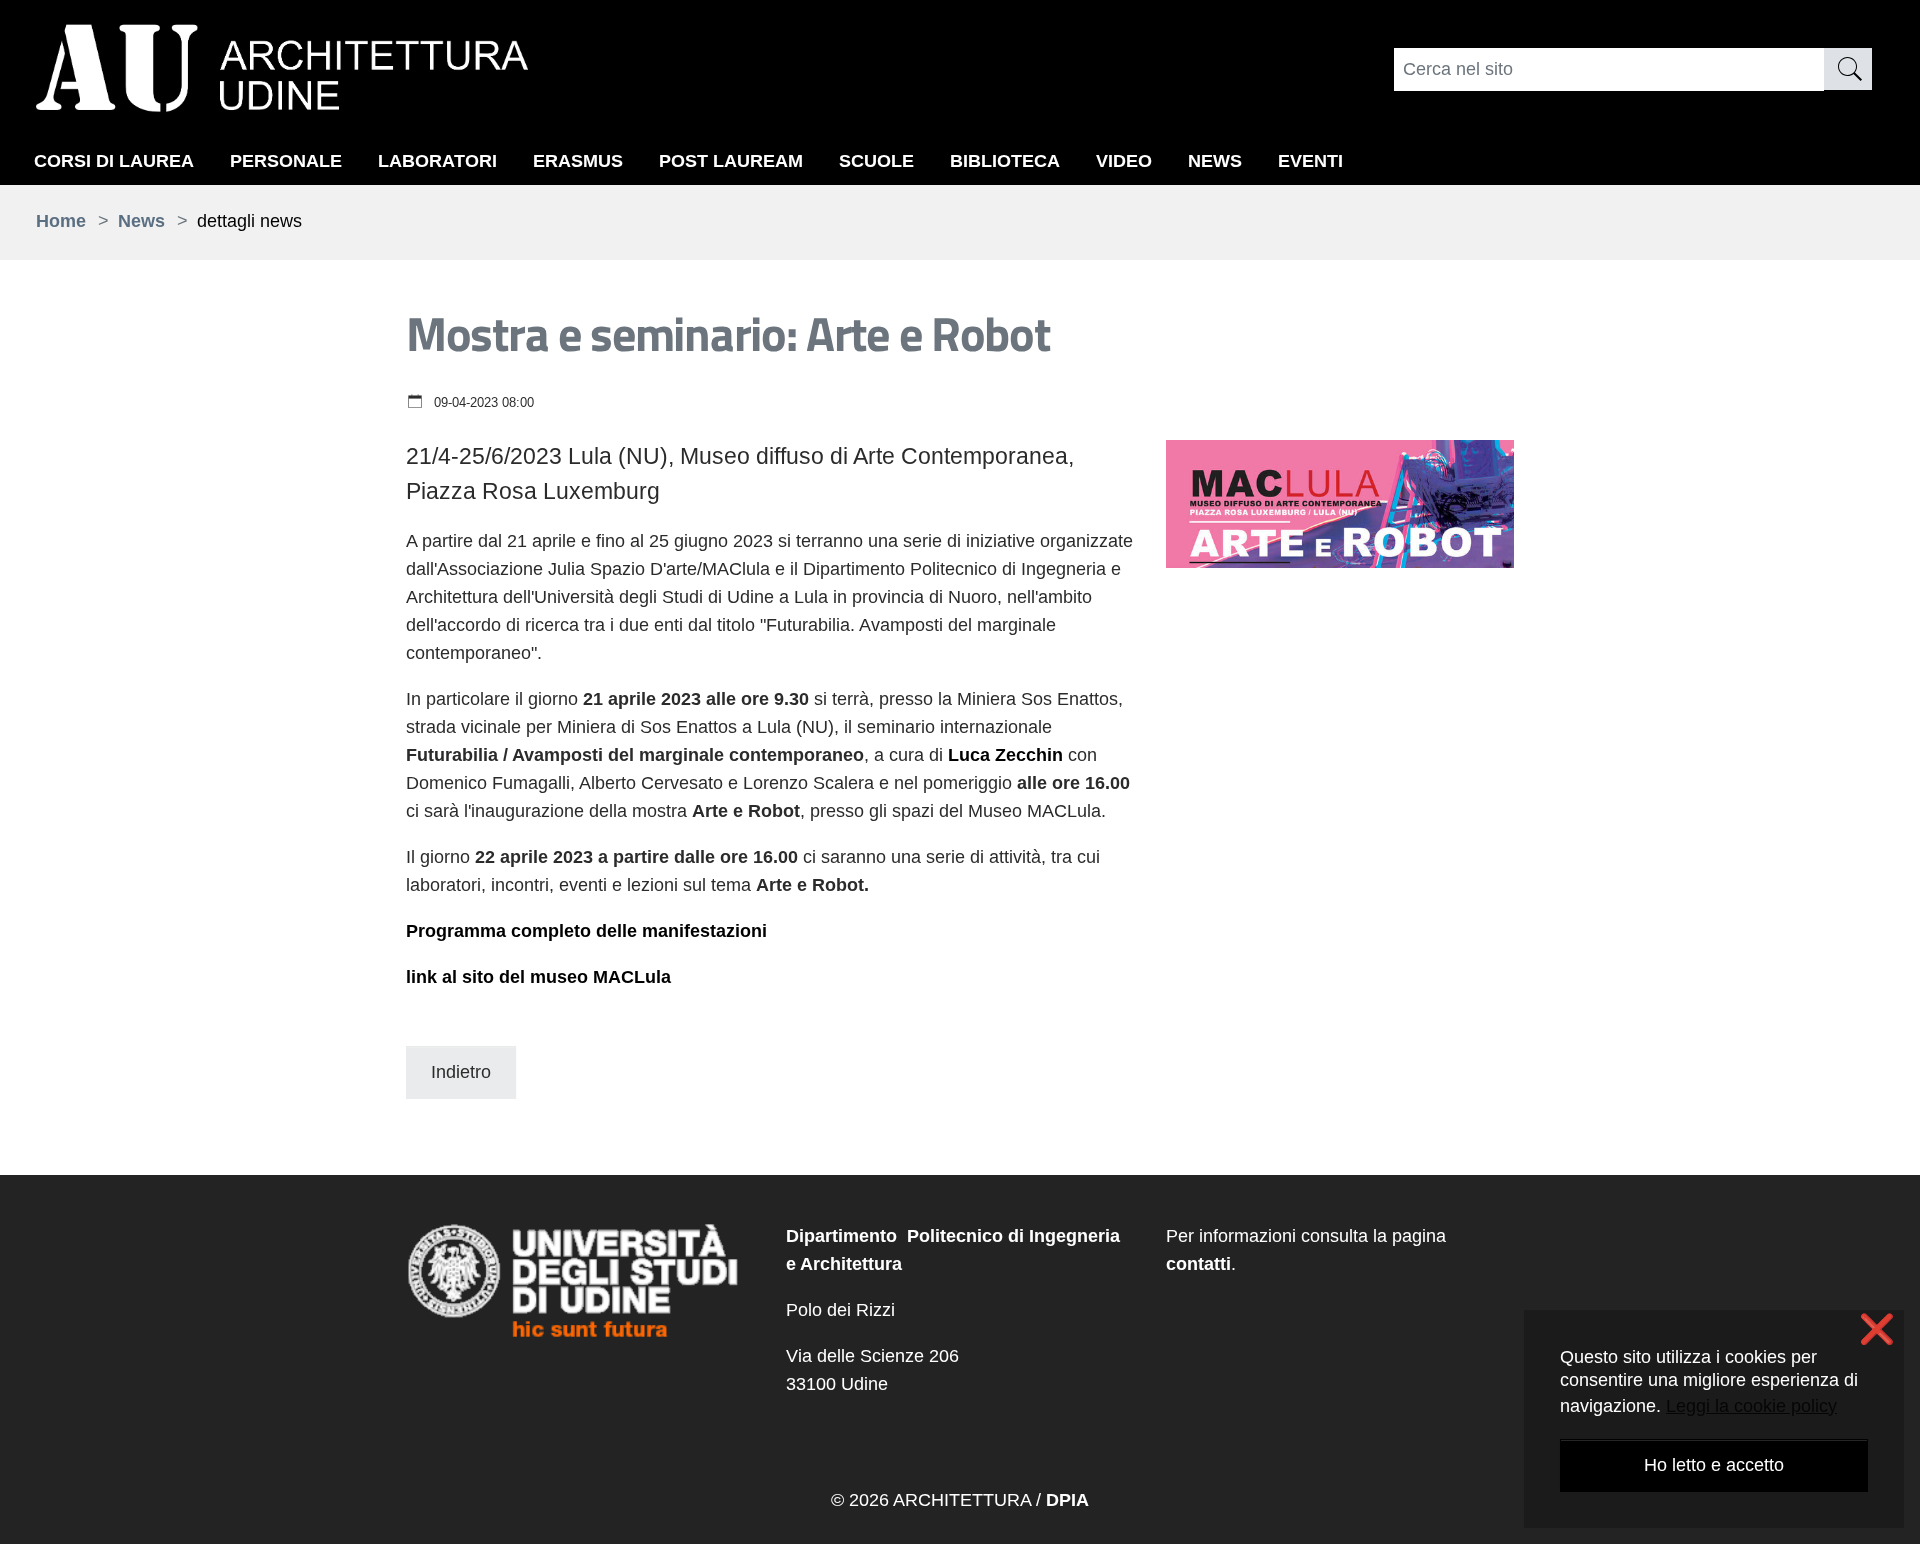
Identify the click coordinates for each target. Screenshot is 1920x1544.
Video (1124, 161)
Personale (286, 161)
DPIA (1067, 1500)
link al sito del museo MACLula (538, 977)
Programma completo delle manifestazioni (586, 931)
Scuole (876, 161)
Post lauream (731, 161)
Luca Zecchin (1005, 755)
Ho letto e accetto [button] (1714, 1465)
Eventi (1310, 161)
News (1215, 161)
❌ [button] (1877, 1330)
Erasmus (578, 161)
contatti (1198, 1264)
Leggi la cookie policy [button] (1751, 1406)
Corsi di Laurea (114, 161)
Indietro (461, 1072)
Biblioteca (1005, 161)
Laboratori (437, 161)
